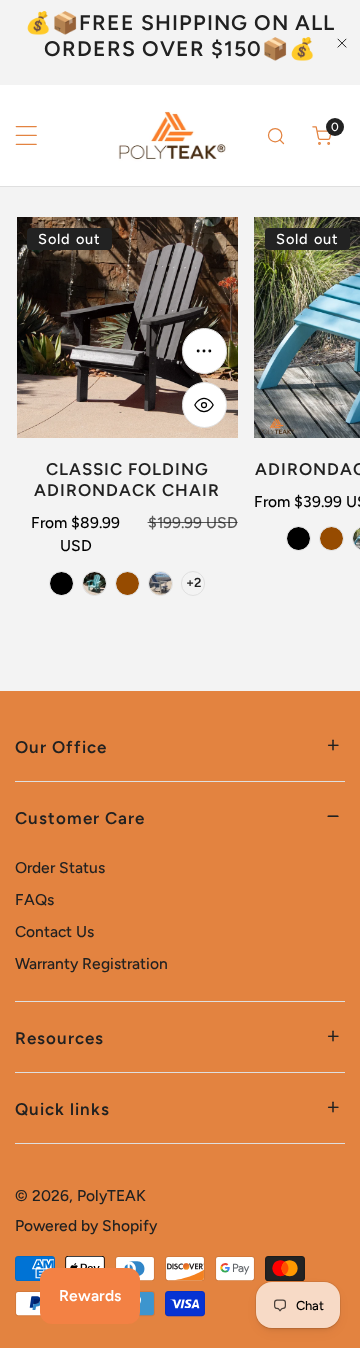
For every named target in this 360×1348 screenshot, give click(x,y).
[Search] (277, 136)
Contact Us (54, 931)
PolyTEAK (111, 1195)
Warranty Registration (91, 963)
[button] (322, 136)
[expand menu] (27, 136)
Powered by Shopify (86, 1225)
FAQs (34, 899)
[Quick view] (205, 405)
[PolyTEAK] (170, 135)
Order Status (60, 867)
